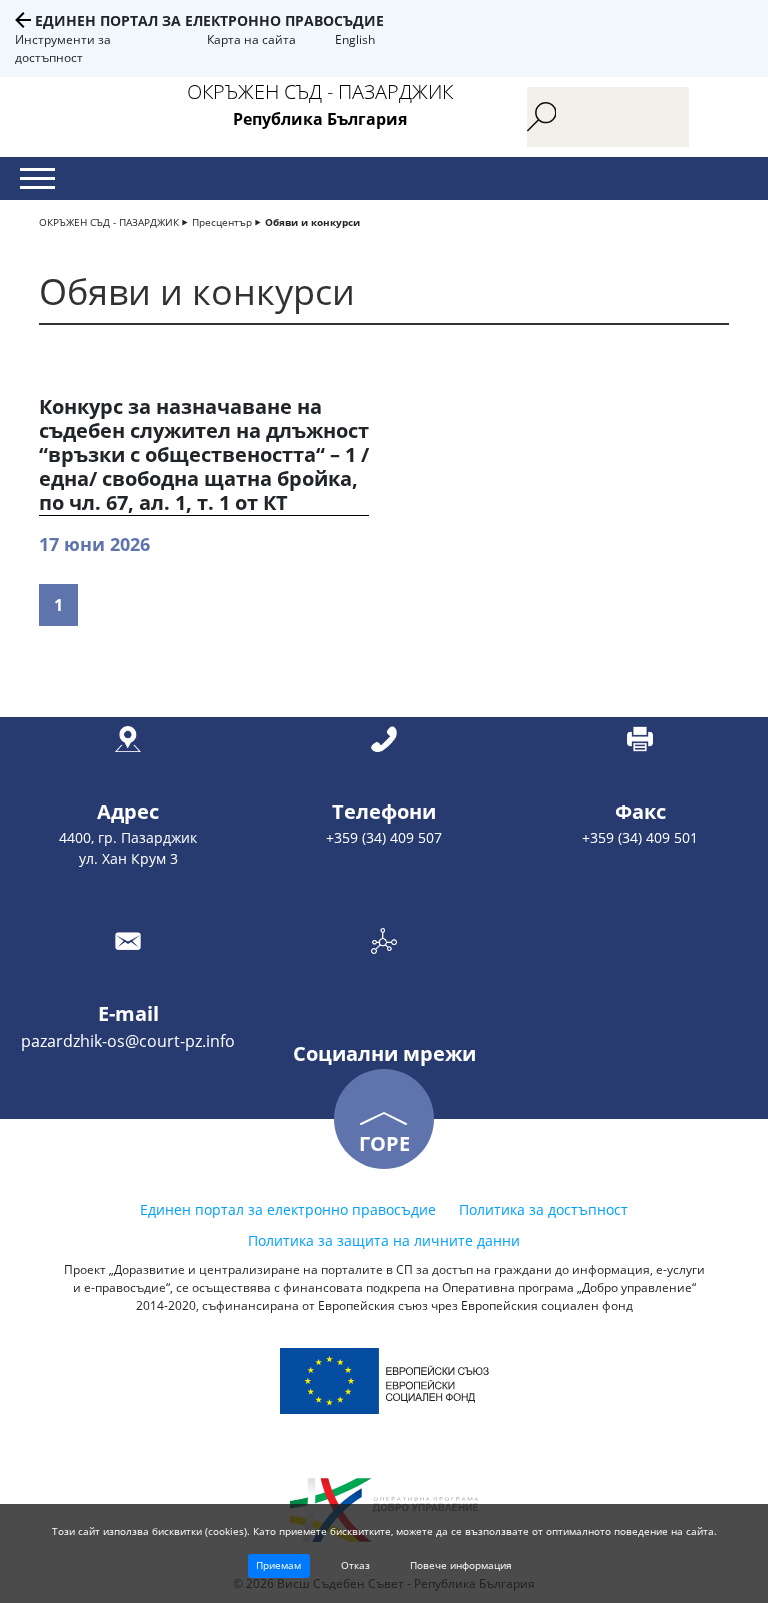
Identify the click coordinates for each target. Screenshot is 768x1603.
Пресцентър (222, 222)
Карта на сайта (251, 39)
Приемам (278, 1565)
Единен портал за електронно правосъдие (209, 20)
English (355, 39)
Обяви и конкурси (312, 222)
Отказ (355, 1565)
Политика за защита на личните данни (384, 1240)
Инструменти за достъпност (63, 48)
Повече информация (461, 1565)
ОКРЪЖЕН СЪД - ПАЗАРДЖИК (109, 222)
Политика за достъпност (543, 1209)
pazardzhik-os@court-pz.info (128, 1041)
